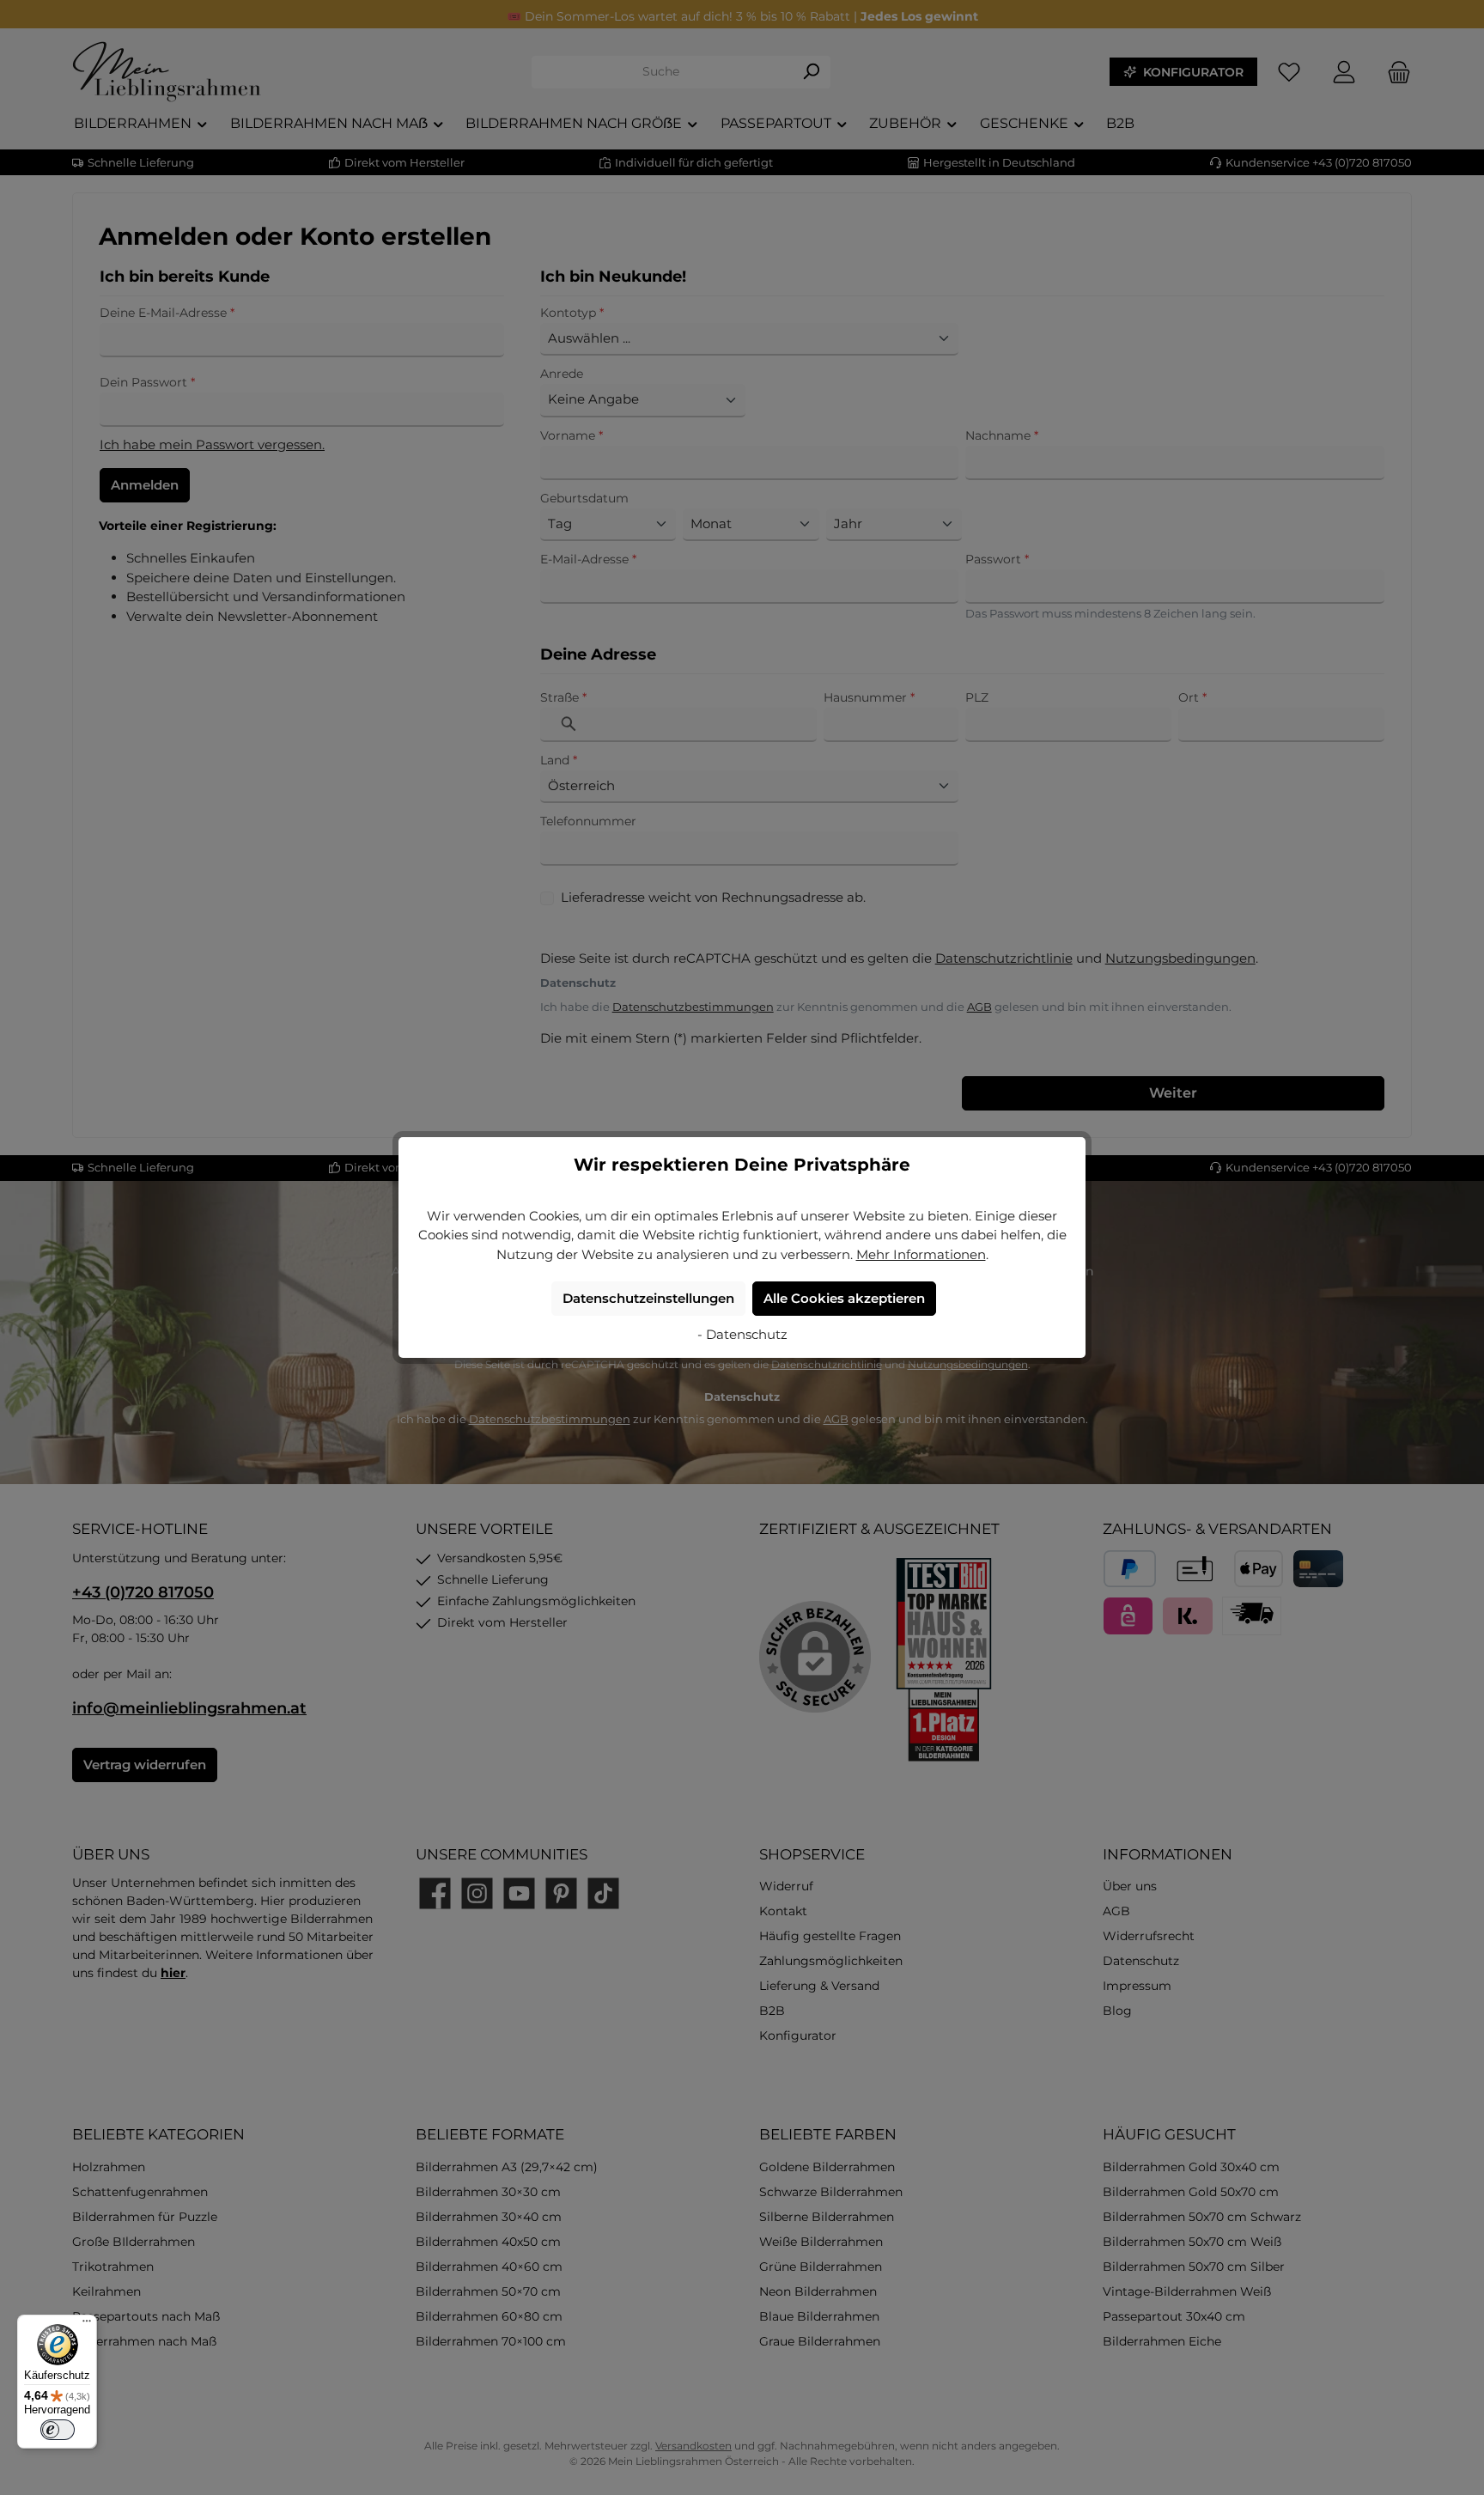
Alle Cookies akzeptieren (844, 1298)
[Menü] (87, 2325)
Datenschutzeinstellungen (648, 1298)
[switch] (58, 2430)
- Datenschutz (742, 1334)
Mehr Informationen (921, 1254)
